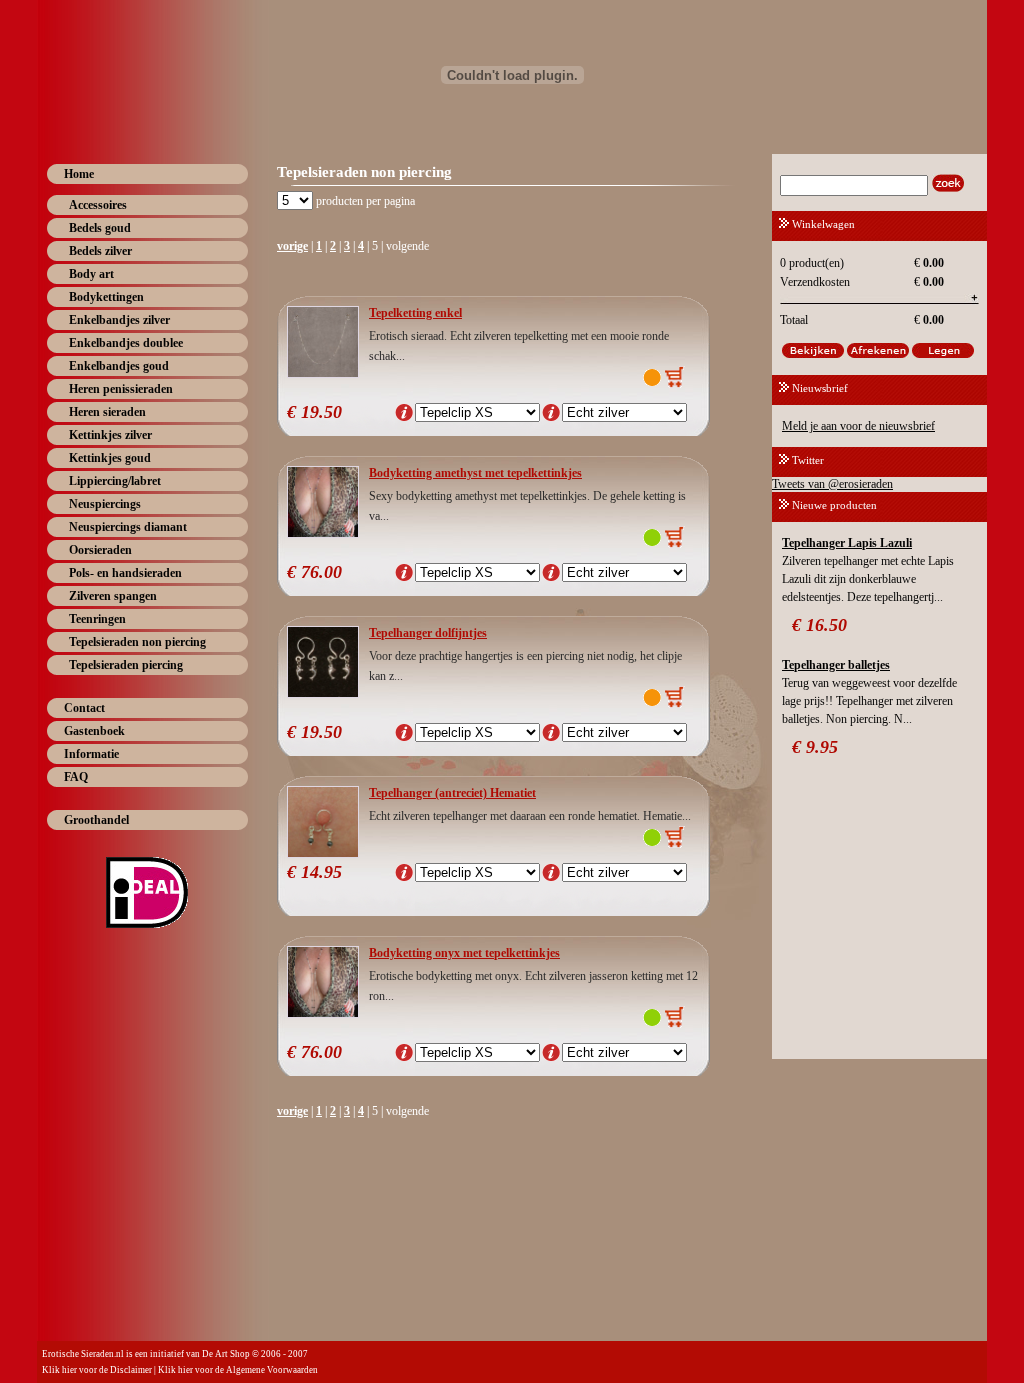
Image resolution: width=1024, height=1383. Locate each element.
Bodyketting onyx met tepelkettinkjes (464, 953)
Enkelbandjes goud (119, 366)
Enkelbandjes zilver (119, 320)
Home (79, 174)
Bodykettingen (106, 297)
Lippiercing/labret (115, 481)
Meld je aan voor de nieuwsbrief (858, 426)
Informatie (91, 754)
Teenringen (97, 619)
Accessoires (98, 205)
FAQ (76, 777)
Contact (84, 708)
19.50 (321, 412)
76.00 (321, 572)
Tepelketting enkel (415, 313)
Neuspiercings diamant (128, 527)
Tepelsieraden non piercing (137, 642)
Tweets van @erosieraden (832, 484)
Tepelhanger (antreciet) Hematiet (452, 793)
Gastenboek (94, 731)
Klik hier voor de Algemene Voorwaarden (238, 1370)
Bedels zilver (100, 251)
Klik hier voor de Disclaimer (97, 1370)
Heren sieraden (107, 412)
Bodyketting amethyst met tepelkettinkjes (475, 473)
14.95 (321, 872)
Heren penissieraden (121, 389)
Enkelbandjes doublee (126, 343)
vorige (292, 246)
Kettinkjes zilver (110, 435)
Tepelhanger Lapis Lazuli (847, 543)
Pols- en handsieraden (125, 573)
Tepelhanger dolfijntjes (428, 633)
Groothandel (96, 820)
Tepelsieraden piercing (126, 665)
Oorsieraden (100, 550)
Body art (91, 274)
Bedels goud (100, 228)
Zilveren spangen (113, 596)
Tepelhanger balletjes (836, 665)
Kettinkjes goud (110, 458)
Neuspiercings (105, 504)
